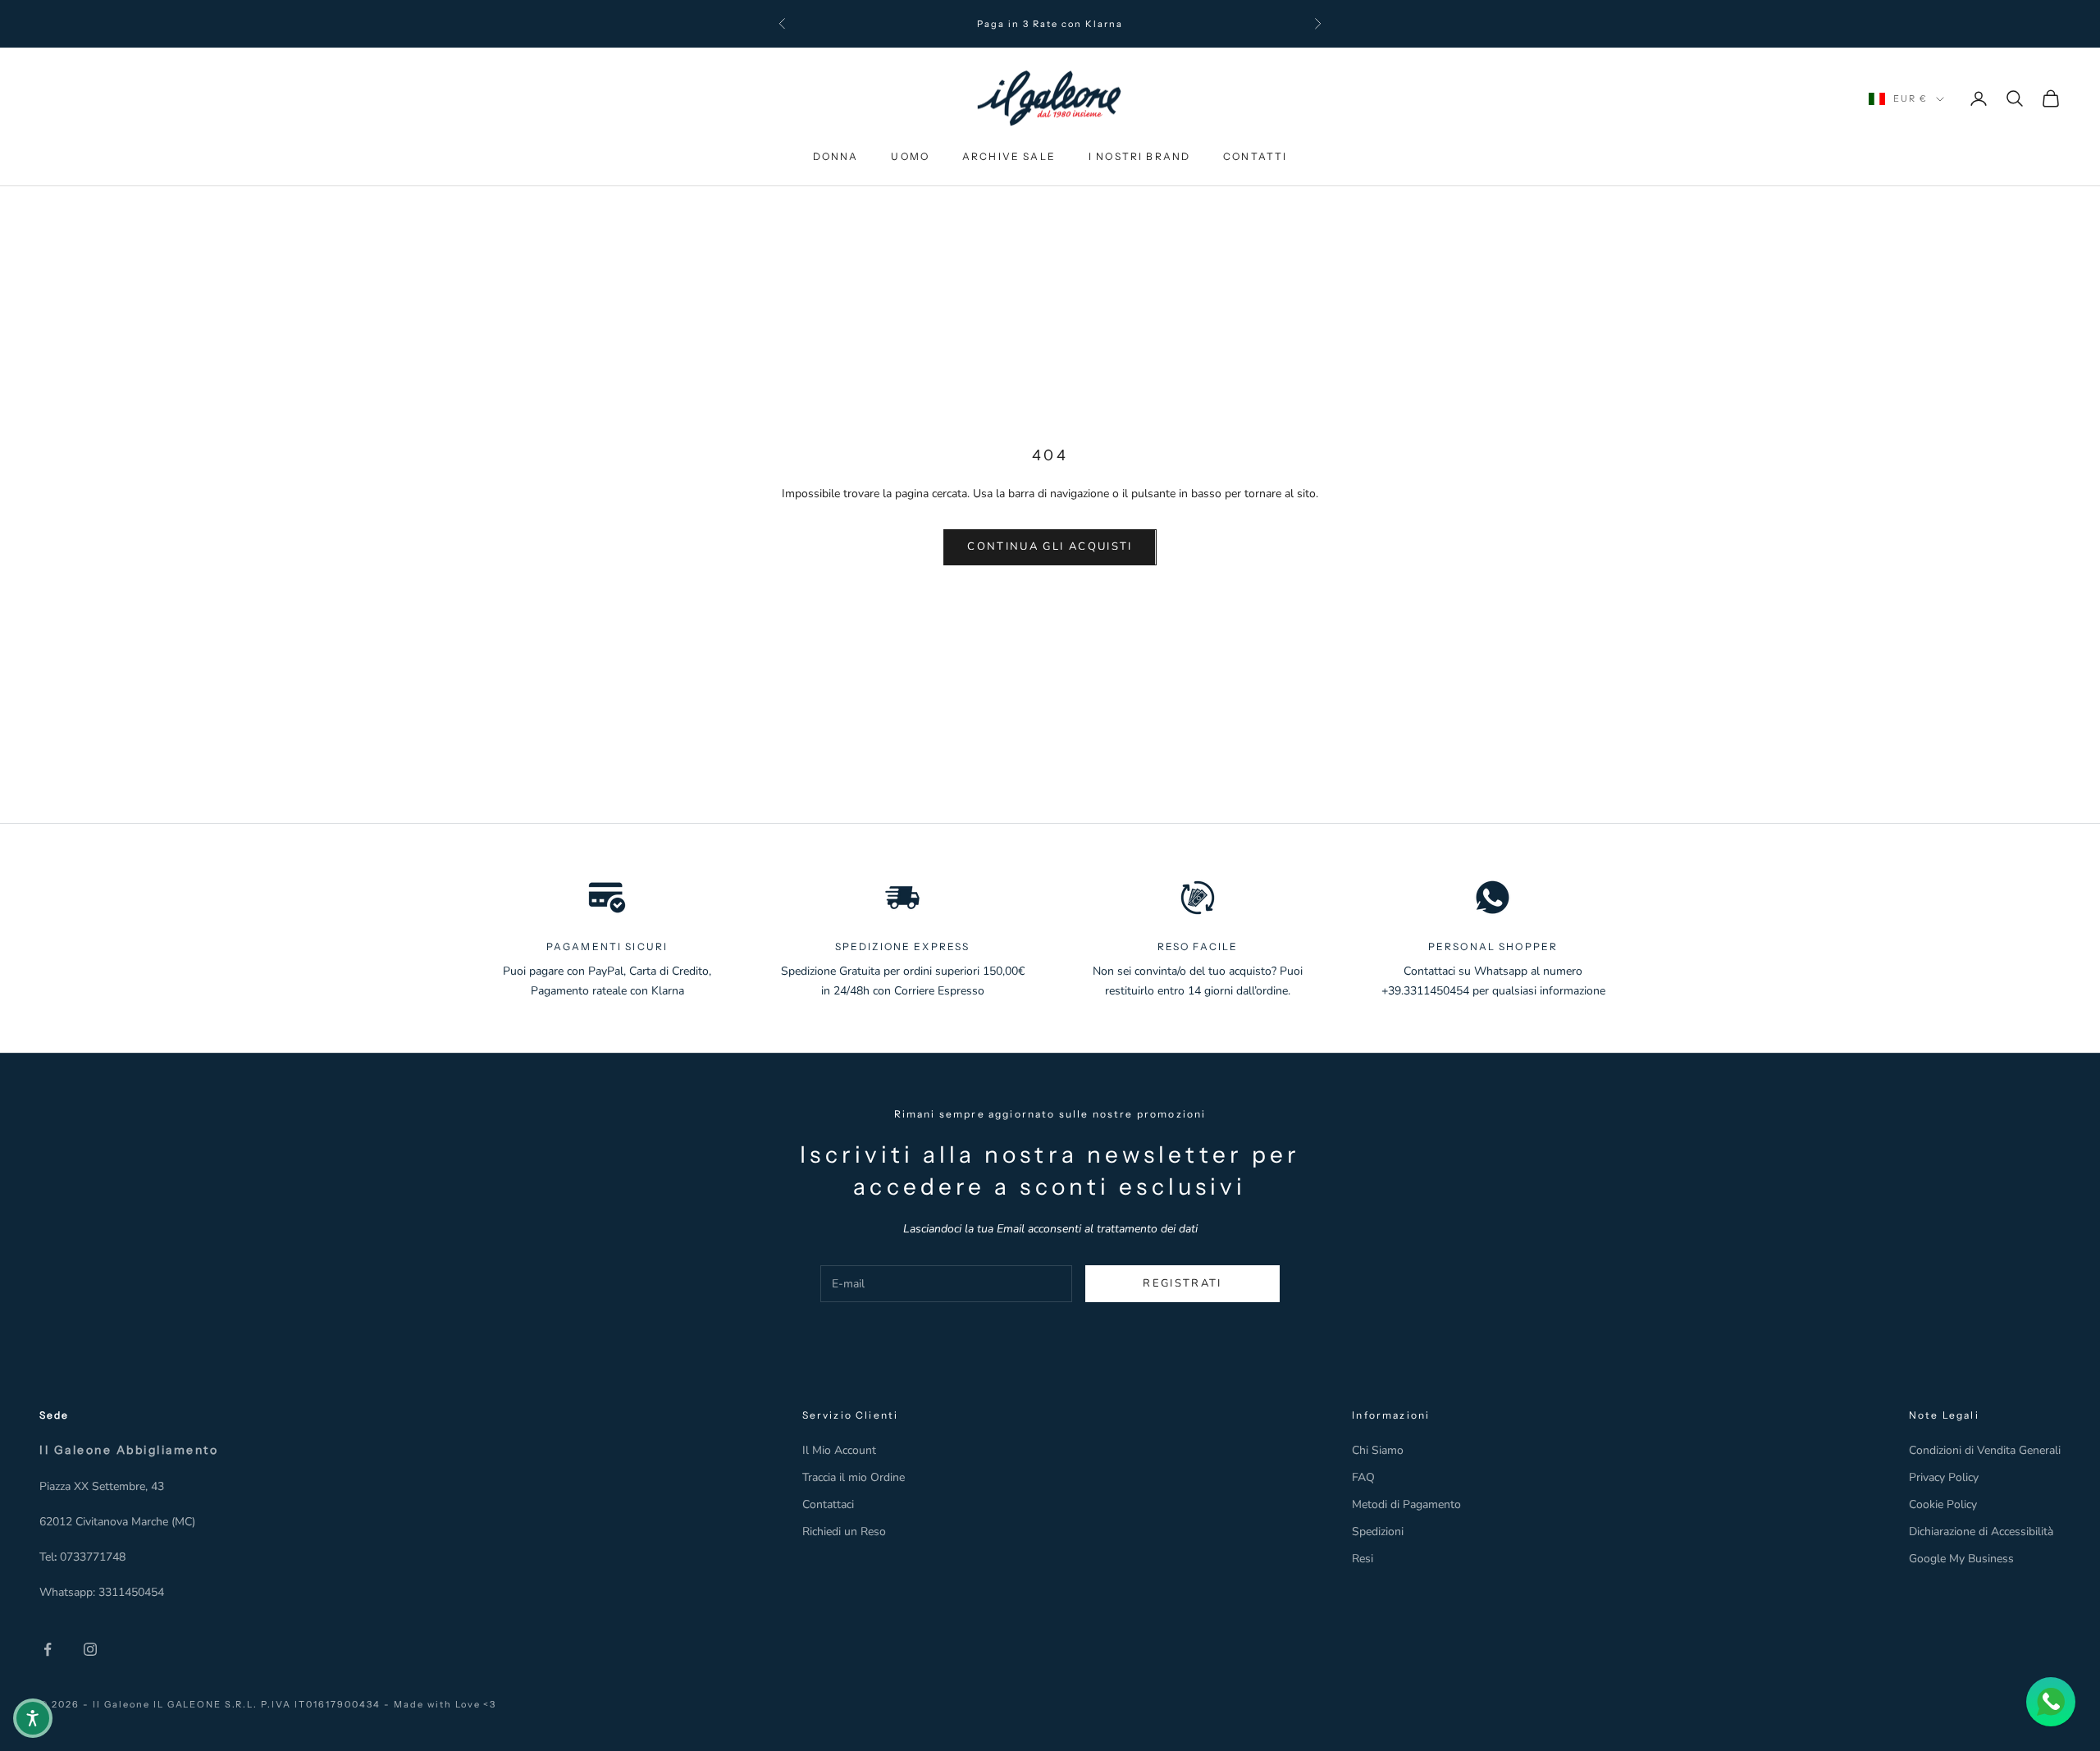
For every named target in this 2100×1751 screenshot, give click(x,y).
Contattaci (828, 1504)
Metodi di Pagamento (1406, 1504)
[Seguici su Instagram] (90, 1649)
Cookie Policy (1943, 1504)
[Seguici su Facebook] (48, 1649)
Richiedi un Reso (844, 1532)
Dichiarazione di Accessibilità (1981, 1532)
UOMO (910, 156)
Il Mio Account (839, 1450)
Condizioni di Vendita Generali (1985, 1450)
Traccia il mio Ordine (854, 1477)
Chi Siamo (1378, 1450)
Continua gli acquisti (1050, 546)
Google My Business (1961, 1559)
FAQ (1363, 1477)
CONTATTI (1255, 156)
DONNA (836, 156)
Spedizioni (1378, 1532)
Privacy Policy (1944, 1477)
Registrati (1182, 1283)
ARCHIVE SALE (1009, 156)
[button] (33, 1718)
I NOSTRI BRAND (1139, 156)
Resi (1363, 1559)
